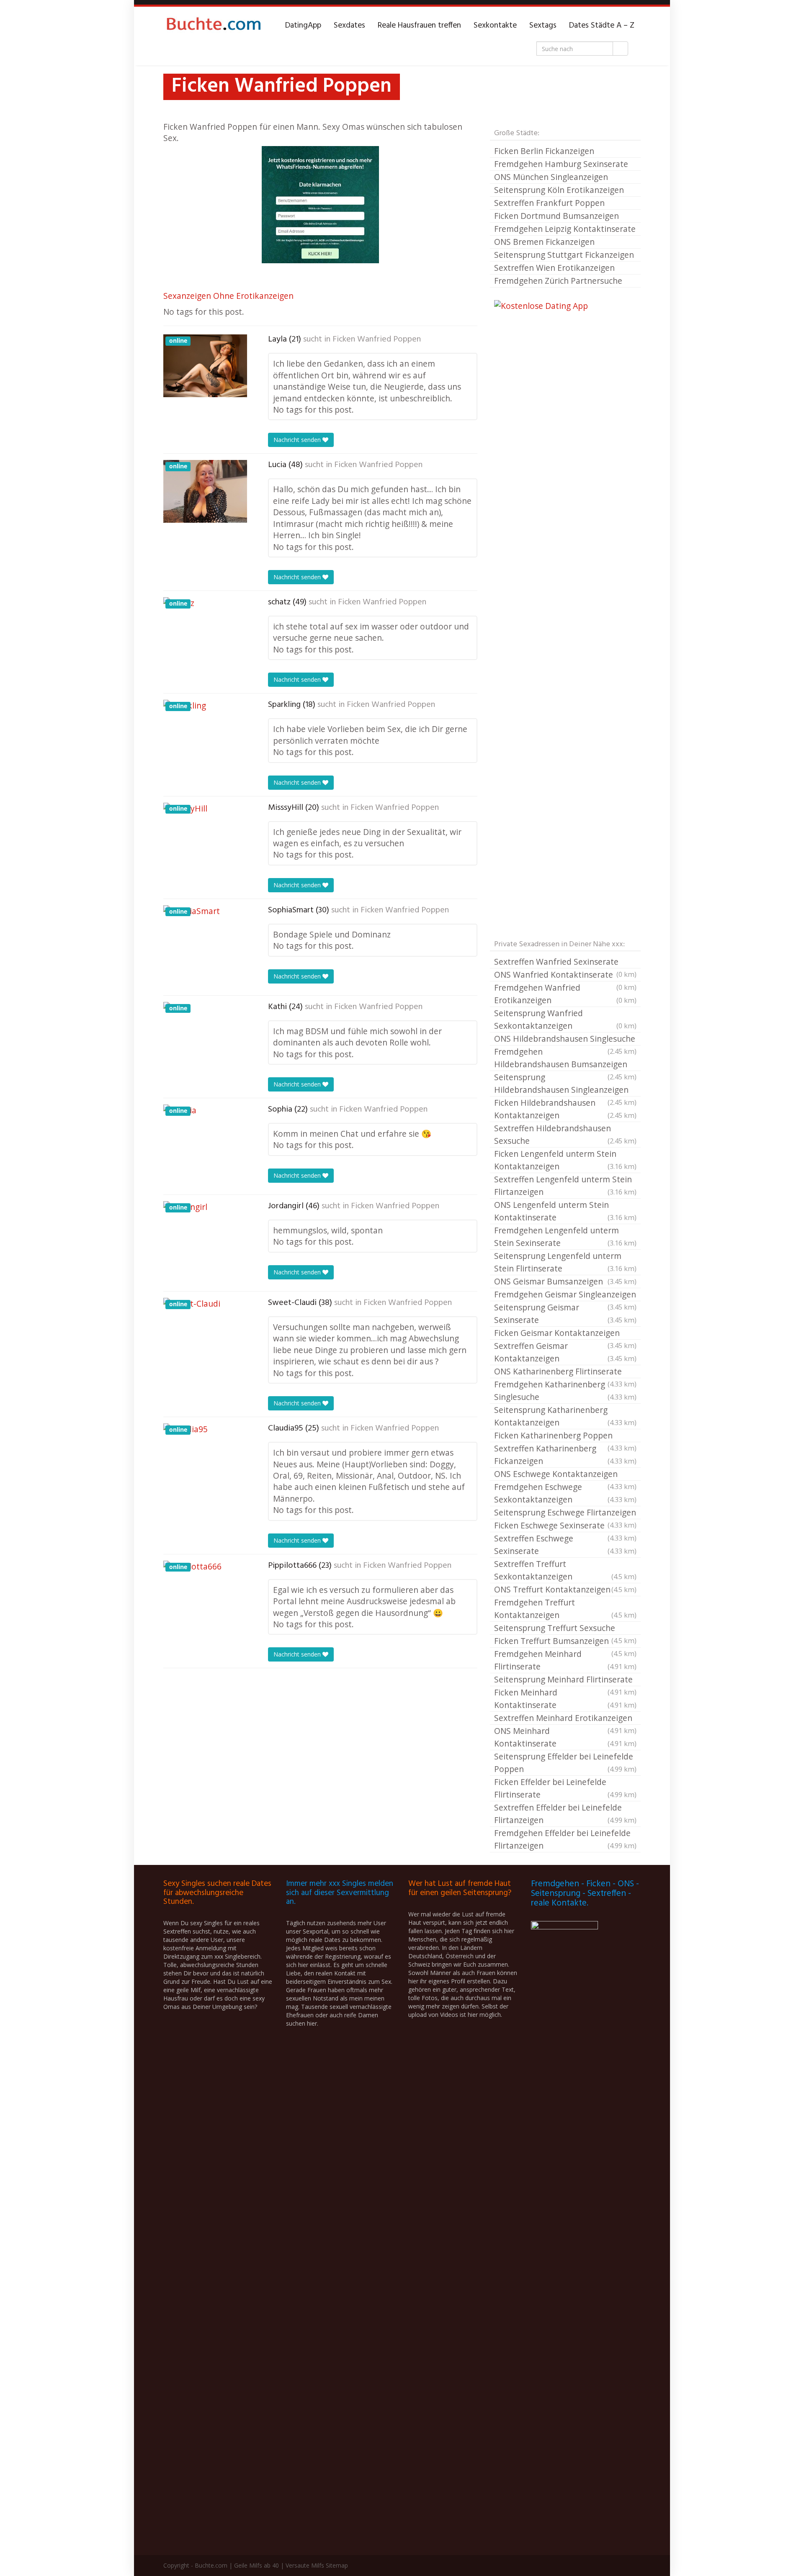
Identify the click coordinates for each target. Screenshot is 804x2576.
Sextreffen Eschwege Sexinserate (565, 1545)
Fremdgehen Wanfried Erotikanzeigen (565, 994)
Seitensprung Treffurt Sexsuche (565, 1628)
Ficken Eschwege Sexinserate (565, 1526)
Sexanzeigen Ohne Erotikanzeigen (228, 296)
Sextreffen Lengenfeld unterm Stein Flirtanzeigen (565, 1185)
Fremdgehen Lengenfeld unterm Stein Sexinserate (565, 1237)
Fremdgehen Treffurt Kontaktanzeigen (565, 1609)
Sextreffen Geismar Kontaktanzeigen (565, 1352)
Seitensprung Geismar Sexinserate (565, 1314)
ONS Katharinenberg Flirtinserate (565, 1372)
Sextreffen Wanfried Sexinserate (565, 962)
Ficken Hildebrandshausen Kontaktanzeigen (565, 1109)
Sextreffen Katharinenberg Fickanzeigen (565, 1455)
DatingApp (303, 26)
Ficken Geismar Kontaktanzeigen (565, 1333)
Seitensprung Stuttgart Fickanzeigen (564, 255)
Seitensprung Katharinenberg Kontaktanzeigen (565, 1416)
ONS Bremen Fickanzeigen (544, 242)
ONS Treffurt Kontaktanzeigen (565, 1589)
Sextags (543, 26)
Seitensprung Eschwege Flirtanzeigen (565, 1513)
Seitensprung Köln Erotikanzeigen (559, 190)
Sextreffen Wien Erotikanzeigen (554, 268)
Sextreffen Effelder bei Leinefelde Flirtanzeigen (565, 1814)
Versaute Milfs (305, 2565)
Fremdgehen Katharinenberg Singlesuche (565, 1391)
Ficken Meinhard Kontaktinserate (565, 1699)
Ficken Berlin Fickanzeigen (544, 151)
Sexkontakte (495, 26)
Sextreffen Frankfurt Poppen (549, 203)
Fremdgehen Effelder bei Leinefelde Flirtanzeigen (565, 1839)
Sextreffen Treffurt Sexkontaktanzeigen (565, 1570)
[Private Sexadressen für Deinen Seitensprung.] (214, 26)
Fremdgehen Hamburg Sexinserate (561, 164)
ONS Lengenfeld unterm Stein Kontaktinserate (565, 1211)
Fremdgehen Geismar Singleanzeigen (565, 1295)
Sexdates (349, 26)
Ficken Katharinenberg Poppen (565, 1436)
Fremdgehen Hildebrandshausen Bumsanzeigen (565, 1058)
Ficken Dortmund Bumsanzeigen (557, 216)
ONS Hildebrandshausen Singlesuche (565, 1039)
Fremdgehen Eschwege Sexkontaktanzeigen (565, 1493)
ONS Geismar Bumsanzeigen (565, 1281)
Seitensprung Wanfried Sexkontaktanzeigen (565, 1019)
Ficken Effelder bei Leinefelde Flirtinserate (565, 1788)
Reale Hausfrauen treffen (419, 26)
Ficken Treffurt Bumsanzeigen (565, 1641)
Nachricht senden (298, 440)
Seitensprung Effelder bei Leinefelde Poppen (565, 1763)
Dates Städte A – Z (602, 26)
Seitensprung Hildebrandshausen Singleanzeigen (565, 1084)
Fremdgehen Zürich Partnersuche (558, 281)
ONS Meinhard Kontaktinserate (565, 1737)
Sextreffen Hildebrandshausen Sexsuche (565, 1134)
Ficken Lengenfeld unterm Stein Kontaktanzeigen (565, 1160)
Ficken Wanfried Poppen (377, 339)
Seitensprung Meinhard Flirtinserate (565, 1680)
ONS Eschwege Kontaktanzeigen (565, 1474)
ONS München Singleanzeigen (551, 177)
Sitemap (337, 2565)
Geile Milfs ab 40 (256, 2565)
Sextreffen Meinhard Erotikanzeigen (565, 1718)
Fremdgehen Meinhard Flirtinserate (565, 1660)
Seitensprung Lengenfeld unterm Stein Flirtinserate (565, 1262)
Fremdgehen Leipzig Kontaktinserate (565, 229)
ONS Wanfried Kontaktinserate (565, 975)
